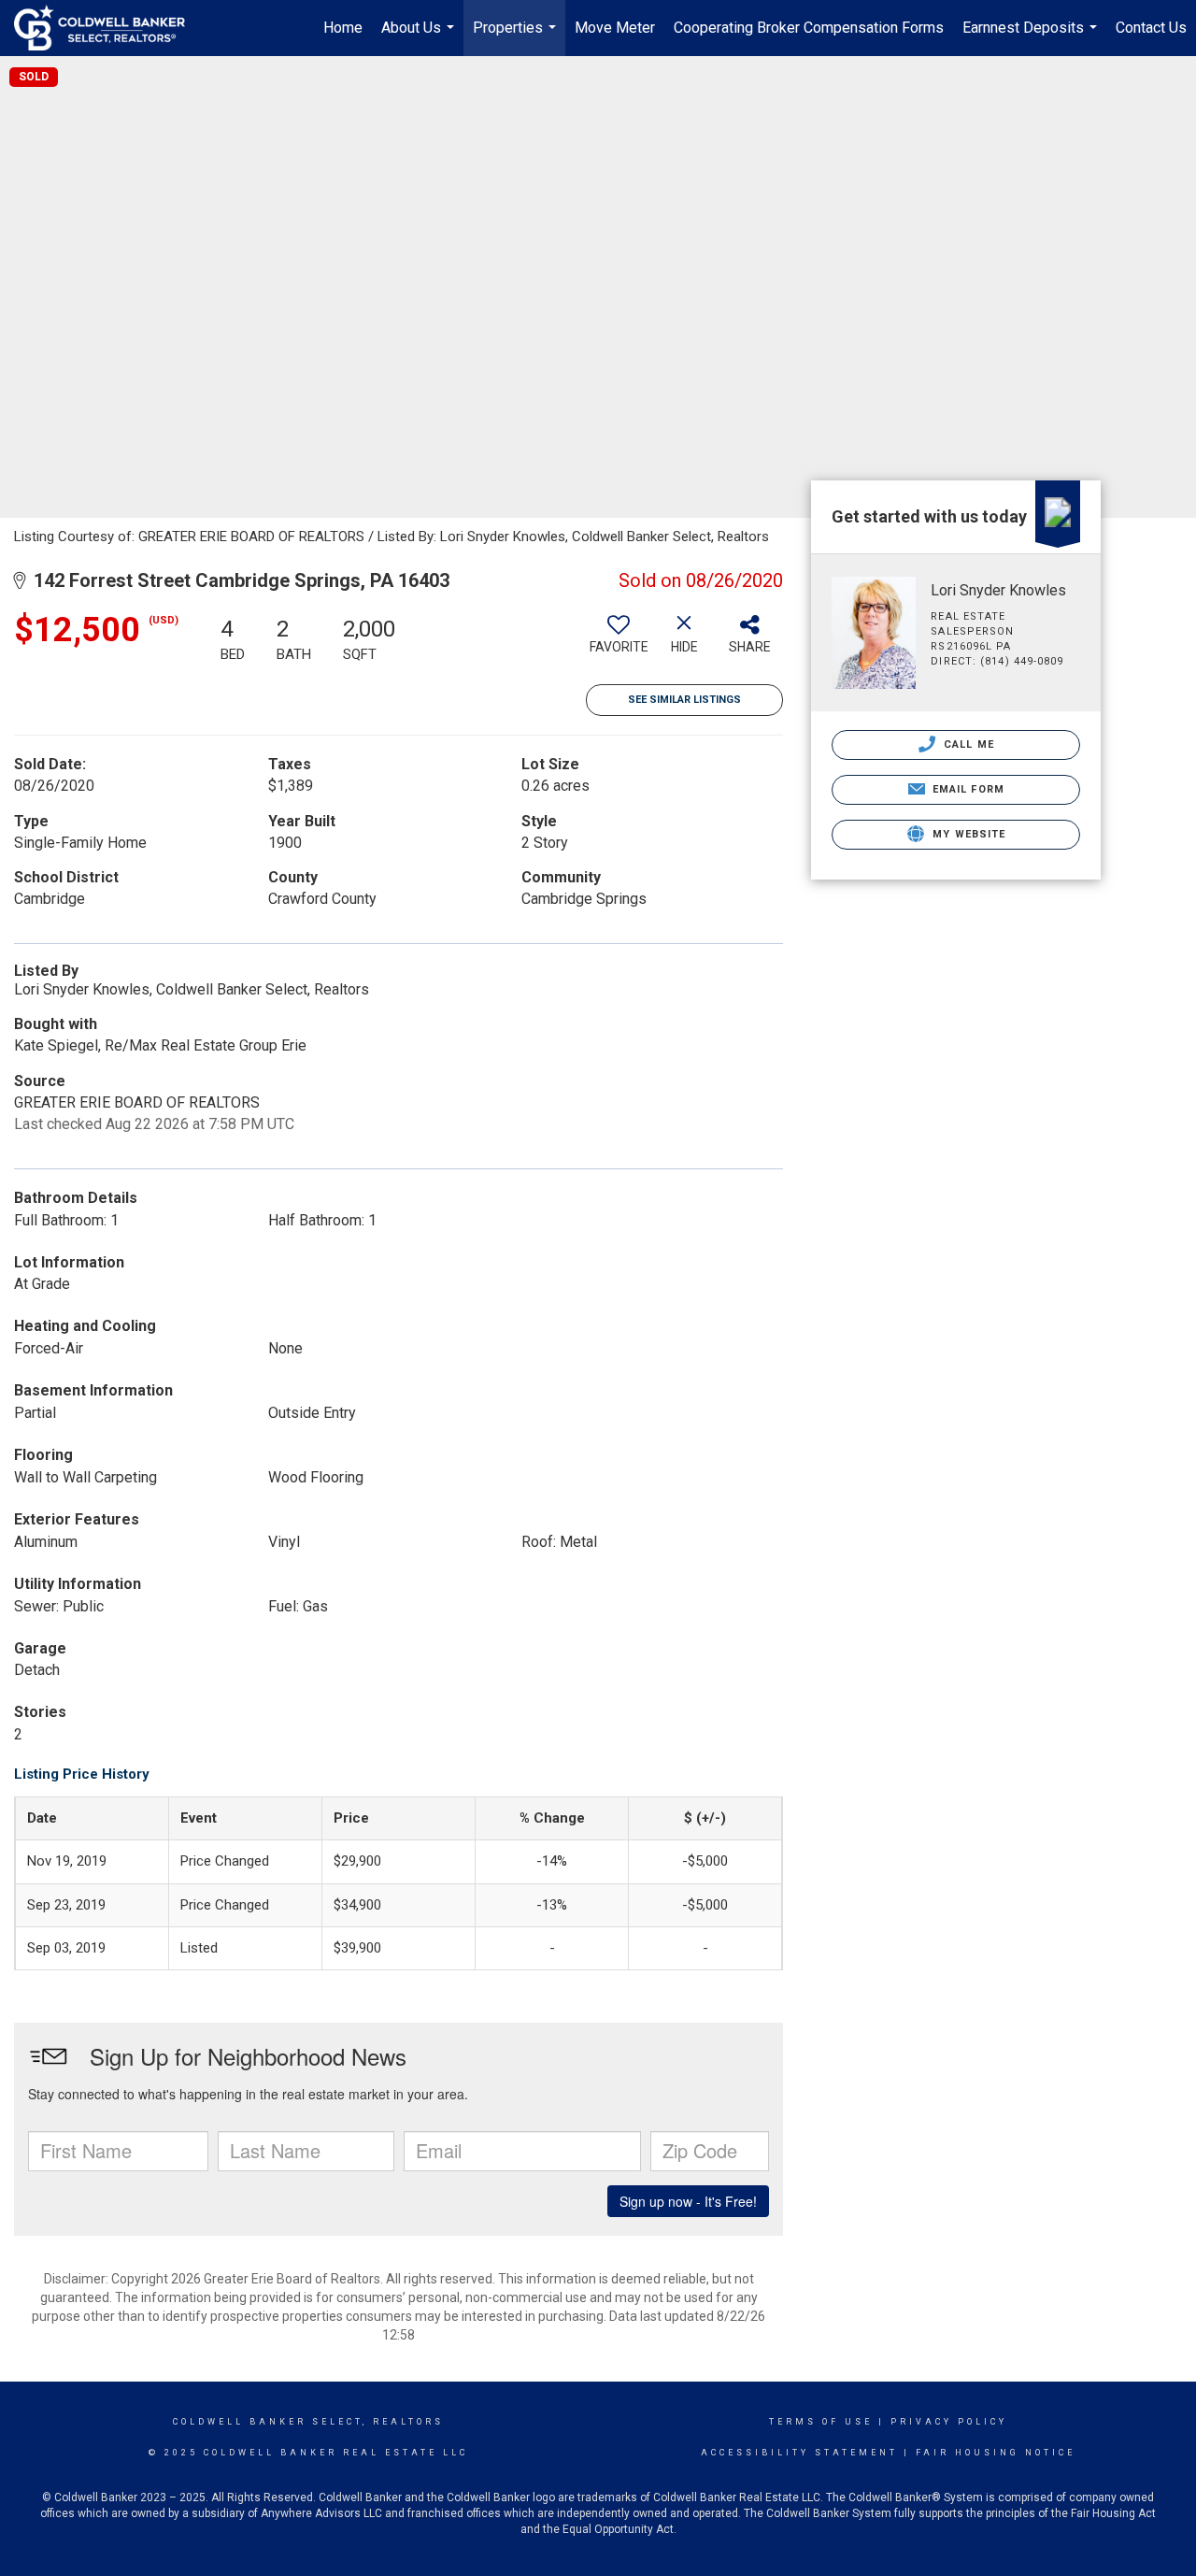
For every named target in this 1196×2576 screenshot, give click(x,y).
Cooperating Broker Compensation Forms (809, 28)
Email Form (967, 789)
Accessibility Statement (799, 2453)
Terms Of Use (821, 2422)
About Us (420, 37)
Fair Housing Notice (996, 2453)
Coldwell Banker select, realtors (308, 2422)
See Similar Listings (684, 700)
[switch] (619, 641)
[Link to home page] (109, 28)
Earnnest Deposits (1032, 37)
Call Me (967, 744)
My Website (967, 834)
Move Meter (615, 28)
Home (343, 28)
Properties (517, 37)
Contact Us (1151, 28)
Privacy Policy (949, 2422)
